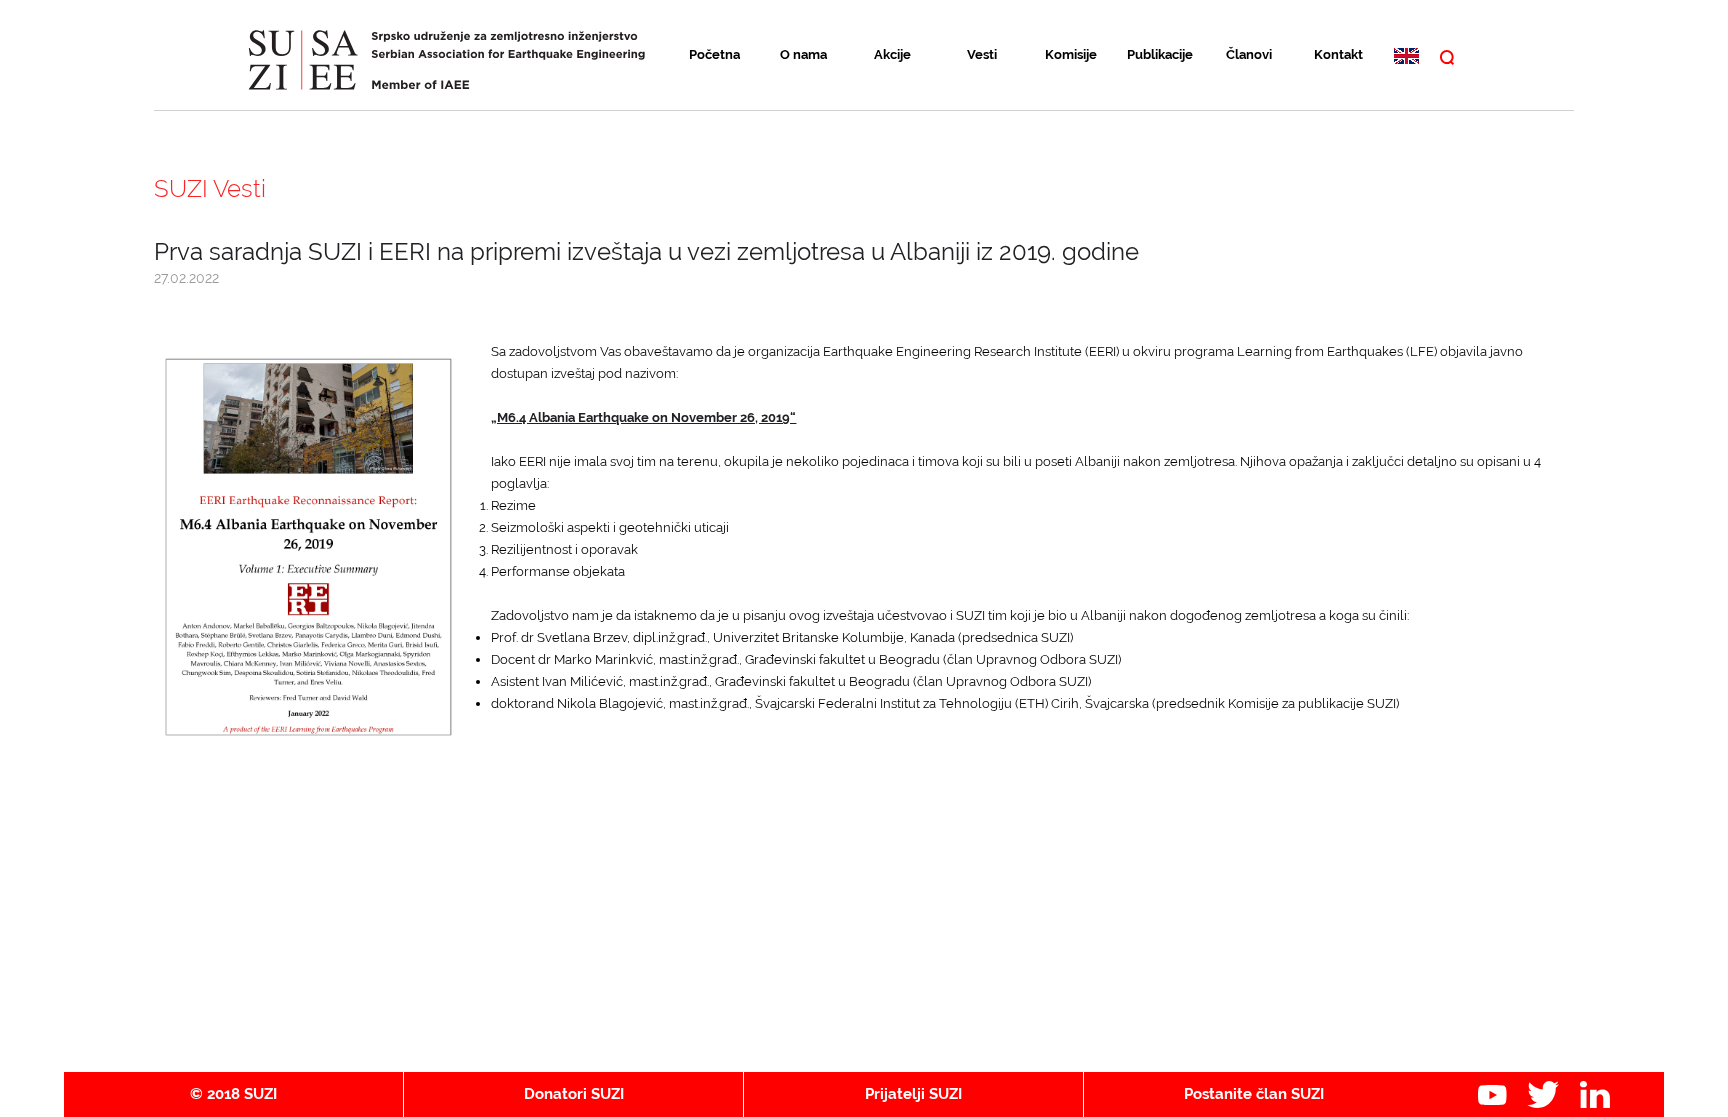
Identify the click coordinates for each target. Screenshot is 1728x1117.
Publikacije (1160, 54)
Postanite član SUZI (1254, 1094)
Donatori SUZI (574, 1094)
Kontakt (1338, 54)
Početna (714, 54)
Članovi (1249, 54)
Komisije (1071, 54)
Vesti (982, 54)
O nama (803, 54)
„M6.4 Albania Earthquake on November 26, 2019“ (643, 417)
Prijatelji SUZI (913, 1094)
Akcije (892, 54)
